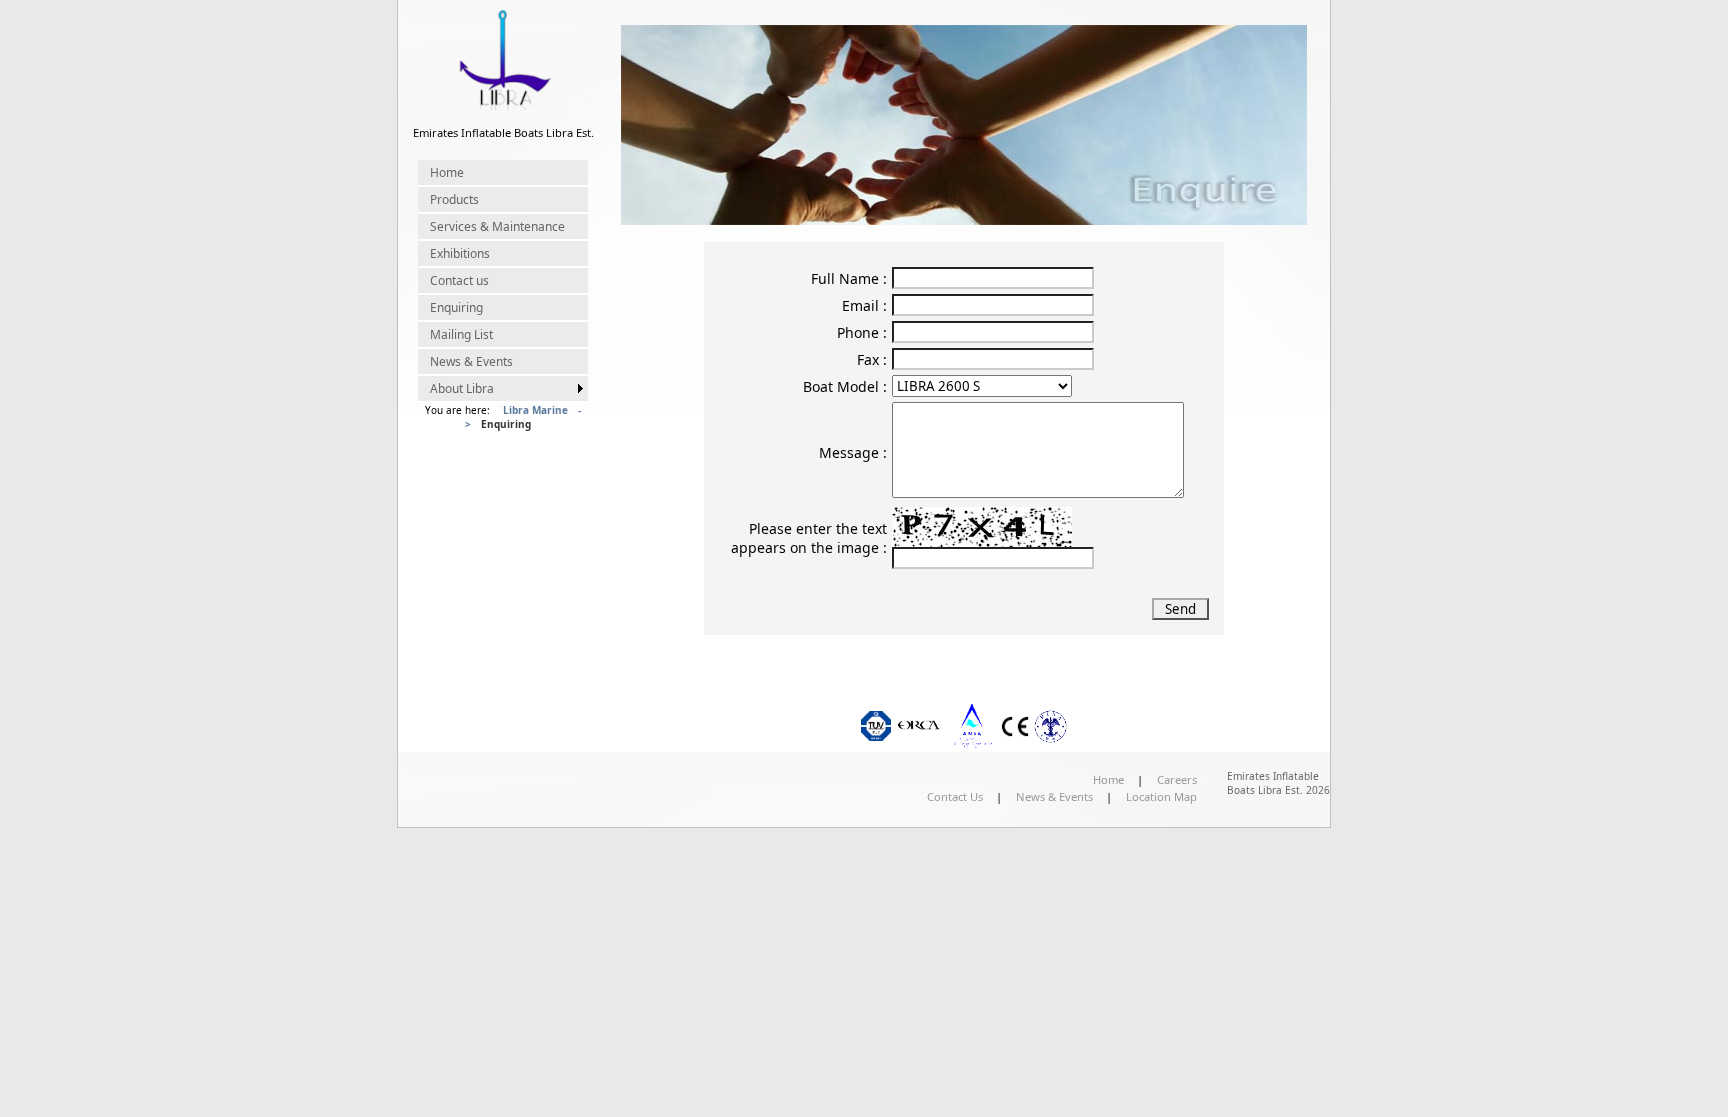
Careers (1177, 779)
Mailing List (461, 334)
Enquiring (456, 307)
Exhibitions (460, 253)
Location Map (1161, 796)
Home (447, 172)
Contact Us (955, 796)
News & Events (471, 361)
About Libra (462, 388)
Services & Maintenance (497, 226)
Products (454, 199)
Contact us (459, 280)
